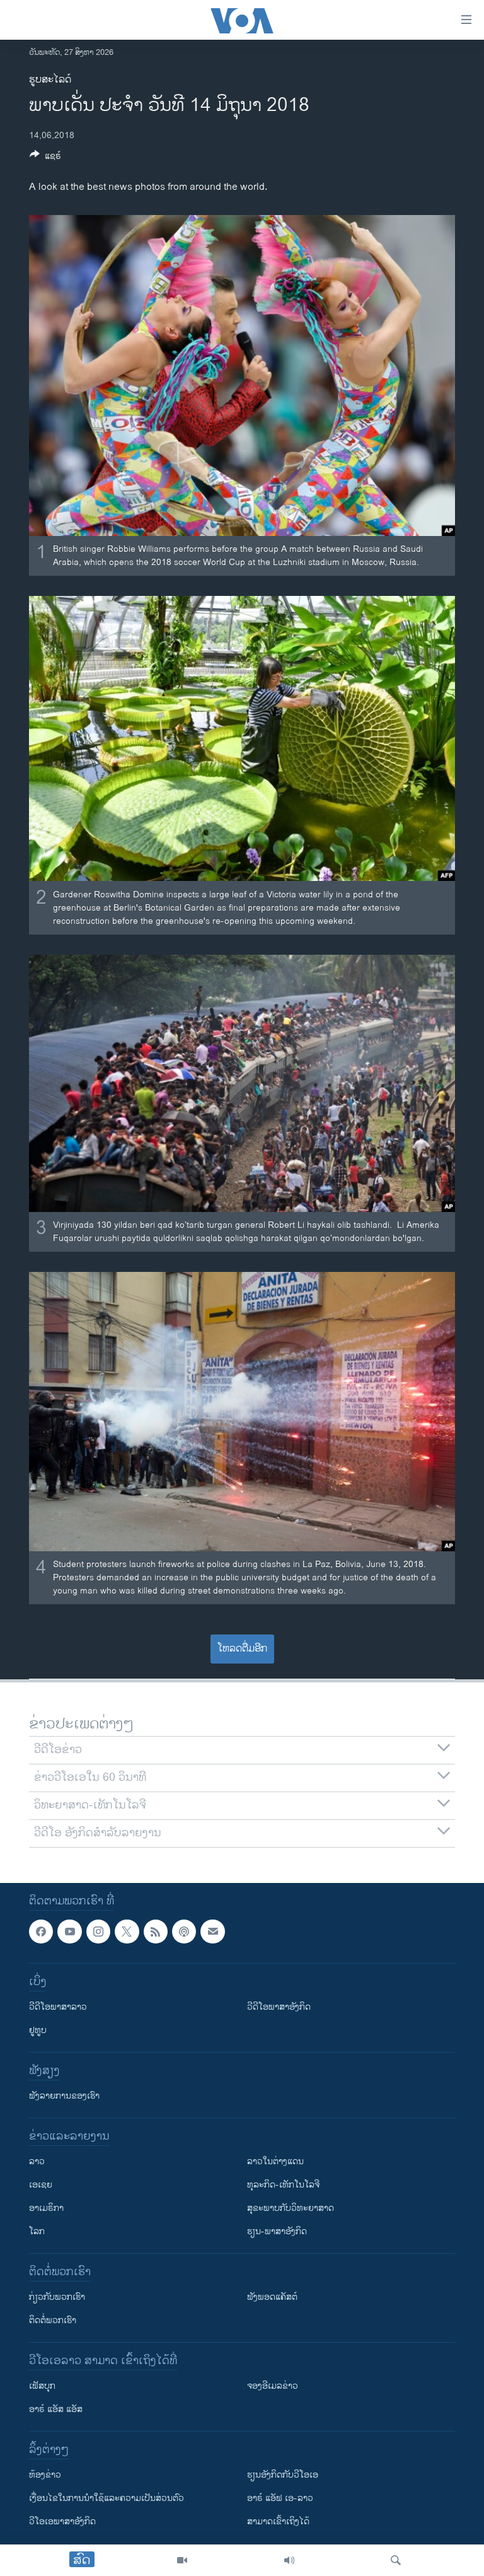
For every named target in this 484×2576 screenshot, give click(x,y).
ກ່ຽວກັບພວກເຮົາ (57, 2297)
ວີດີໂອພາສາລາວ (58, 2007)
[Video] (182, 2560)
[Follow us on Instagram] (98, 1932)
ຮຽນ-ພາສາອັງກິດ (277, 2231)
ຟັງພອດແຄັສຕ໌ (272, 2297)
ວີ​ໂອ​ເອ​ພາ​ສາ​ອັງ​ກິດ (62, 2521)
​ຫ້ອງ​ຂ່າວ (45, 2475)
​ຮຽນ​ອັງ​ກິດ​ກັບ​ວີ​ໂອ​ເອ (283, 2475)
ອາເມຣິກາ (46, 2208)
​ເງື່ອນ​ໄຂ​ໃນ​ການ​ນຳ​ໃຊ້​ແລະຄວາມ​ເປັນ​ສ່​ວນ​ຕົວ (107, 2498)
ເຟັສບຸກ (42, 2386)
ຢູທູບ (38, 2030)
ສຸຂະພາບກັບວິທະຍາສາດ (291, 2208)
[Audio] (289, 2560)
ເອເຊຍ (41, 2185)
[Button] (45, 158)
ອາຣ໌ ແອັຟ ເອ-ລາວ (280, 2498)
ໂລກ (37, 2231)
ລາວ (37, 2161)
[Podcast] (184, 1932)
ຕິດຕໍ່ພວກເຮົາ (53, 2320)
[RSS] (156, 1932)
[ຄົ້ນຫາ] (396, 2560)
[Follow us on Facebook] (41, 1932)
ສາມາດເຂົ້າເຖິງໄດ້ (278, 2521)
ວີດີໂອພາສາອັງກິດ (279, 2007)
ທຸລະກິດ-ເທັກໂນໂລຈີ (283, 2185)
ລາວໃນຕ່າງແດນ (275, 2161)
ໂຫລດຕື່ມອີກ (242, 1649)
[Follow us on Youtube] (69, 1932)
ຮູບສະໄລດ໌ (50, 80)
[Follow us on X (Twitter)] (127, 1932)
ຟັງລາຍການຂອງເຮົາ (64, 2096)
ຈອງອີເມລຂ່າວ (273, 2386)
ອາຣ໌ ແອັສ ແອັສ (56, 2409)
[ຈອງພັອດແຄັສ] (212, 1932)
